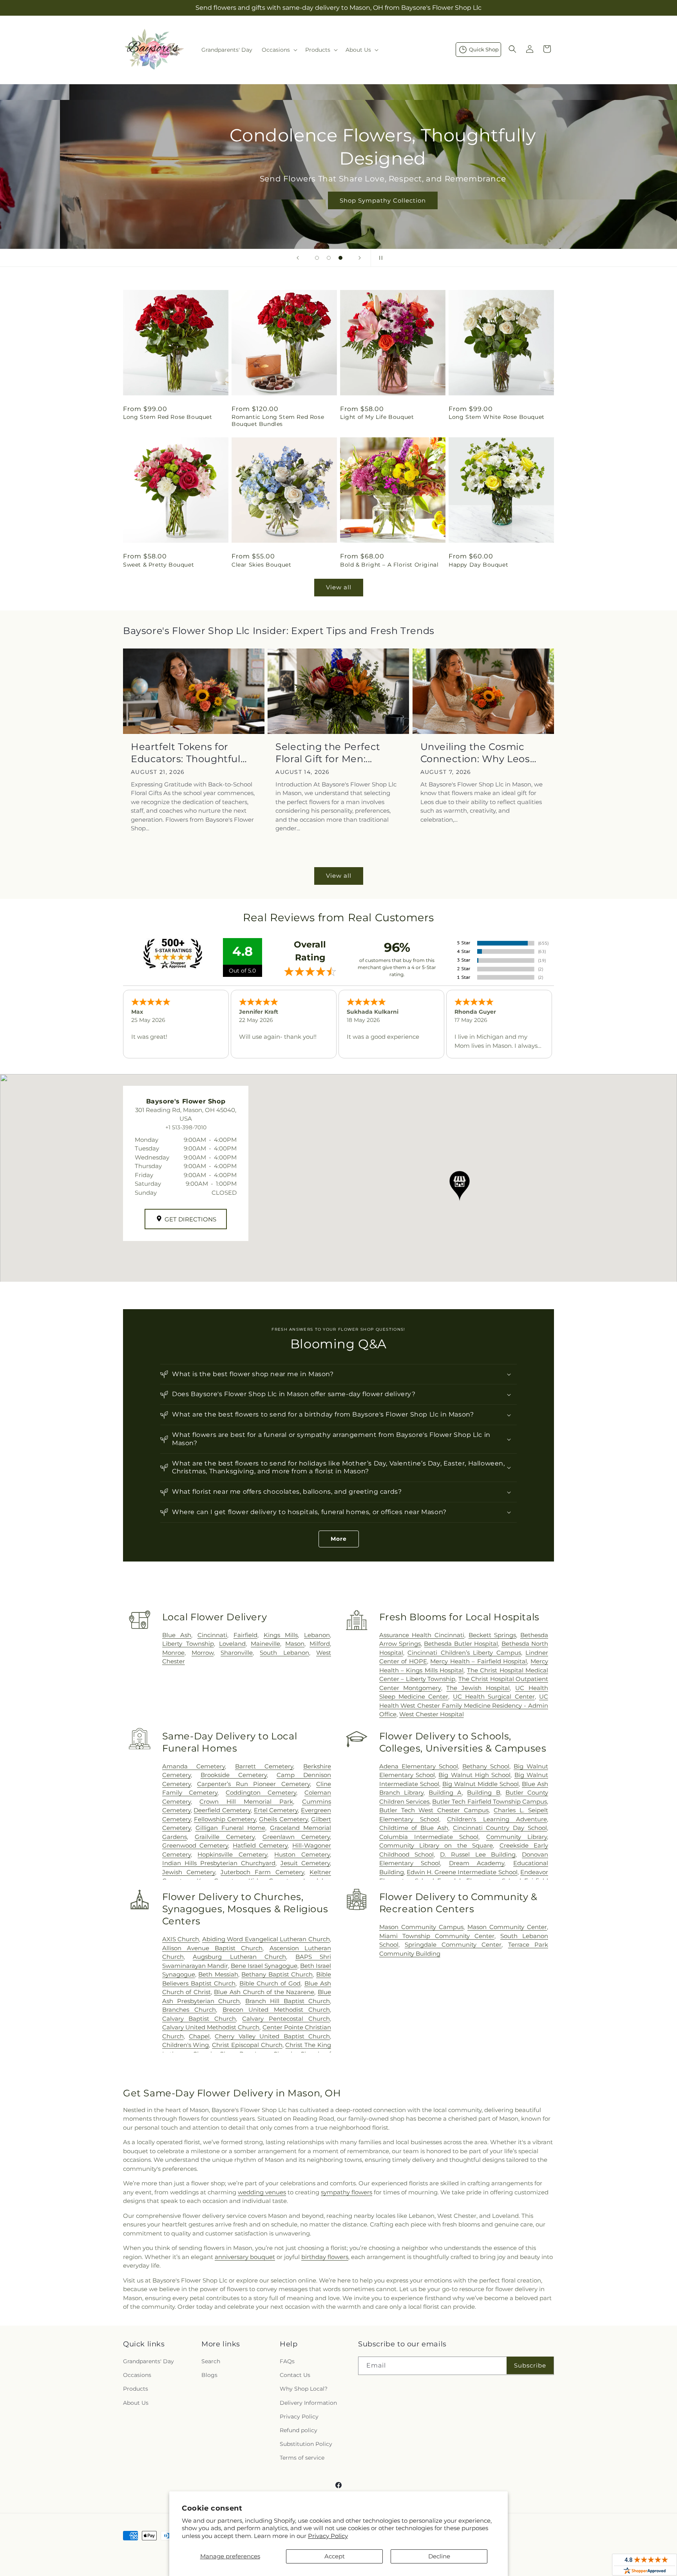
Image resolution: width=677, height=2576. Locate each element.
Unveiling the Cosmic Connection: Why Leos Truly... (475, 753)
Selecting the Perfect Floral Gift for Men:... (328, 753)
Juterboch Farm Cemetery (262, 1872)
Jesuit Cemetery (305, 1863)
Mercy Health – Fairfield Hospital (479, 1661)
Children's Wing (186, 2045)
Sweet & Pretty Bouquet (158, 565)
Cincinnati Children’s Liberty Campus (464, 1653)
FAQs (287, 2361)
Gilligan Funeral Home (230, 1828)
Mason (295, 1644)
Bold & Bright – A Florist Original (389, 565)
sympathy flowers (347, 2192)
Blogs (209, 2375)
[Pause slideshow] (379, 258)
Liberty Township (188, 1644)
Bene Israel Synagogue (264, 1966)
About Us (136, 2403)
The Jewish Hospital (478, 1688)
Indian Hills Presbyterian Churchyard (219, 1863)
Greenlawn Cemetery (296, 1837)
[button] (279, 50)
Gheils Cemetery (283, 1819)
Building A (445, 1793)
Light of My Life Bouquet (377, 417)
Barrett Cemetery (264, 1766)
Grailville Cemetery (225, 1837)
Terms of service (302, 2458)
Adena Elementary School (419, 1766)
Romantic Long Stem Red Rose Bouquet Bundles (278, 420)
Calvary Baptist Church (199, 2019)
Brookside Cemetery (234, 1775)
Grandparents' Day (148, 2361)
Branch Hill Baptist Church (288, 2001)
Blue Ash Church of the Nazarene (264, 1992)
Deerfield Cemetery (222, 1810)
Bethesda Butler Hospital (461, 1644)
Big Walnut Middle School (481, 1784)
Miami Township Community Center (437, 1936)
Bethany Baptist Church (277, 1974)
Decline (439, 2556)
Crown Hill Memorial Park (246, 1802)
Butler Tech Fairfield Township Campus (490, 1802)
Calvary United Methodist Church (211, 2027)
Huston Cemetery (302, 1854)
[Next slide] (360, 258)
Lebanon (317, 1635)
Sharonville (237, 1653)
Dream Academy (477, 1863)
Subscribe (530, 2365)
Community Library (517, 1837)
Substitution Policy (306, 2444)
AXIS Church (181, 1939)
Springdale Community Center (453, 1945)
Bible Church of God (270, 1983)
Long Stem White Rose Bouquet (497, 417)
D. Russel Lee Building (478, 1854)
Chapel (199, 2036)
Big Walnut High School (474, 1775)
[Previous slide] (298, 258)
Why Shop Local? (304, 2389)
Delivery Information (308, 2403)
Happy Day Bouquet (478, 565)
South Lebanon (284, 1653)
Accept (335, 2556)
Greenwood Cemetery (195, 1845)
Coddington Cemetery (261, 1793)
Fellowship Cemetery (225, 1819)
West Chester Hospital (432, 1714)
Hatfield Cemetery (260, 1845)
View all (339, 587)
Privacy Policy (328, 2536)
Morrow (203, 1653)
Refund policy (299, 2430)
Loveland (232, 1644)
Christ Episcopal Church (247, 2045)
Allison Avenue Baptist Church (213, 1948)
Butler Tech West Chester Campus (434, 1810)
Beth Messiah (218, 1974)
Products (136, 2389)
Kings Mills (281, 1635)
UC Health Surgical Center (494, 1697)
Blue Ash (177, 1635)
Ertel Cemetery (276, 1810)
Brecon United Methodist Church (276, 2010)
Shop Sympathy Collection (338, 200)
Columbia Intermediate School (429, 1837)
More (339, 1539)
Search (211, 2361)
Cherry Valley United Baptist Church (272, 2036)
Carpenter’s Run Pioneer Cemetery (253, 1784)
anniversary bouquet (245, 2257)
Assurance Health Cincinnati (422, 1635)
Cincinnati (212, 1635)
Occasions (137, 2375)
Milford (320, 1644)
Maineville (265, 1644)
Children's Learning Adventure (497, 1819)
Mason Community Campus (421, 1927)
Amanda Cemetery (194, 1766)
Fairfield (245, 1635)
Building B (483, 1793)
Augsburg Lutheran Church (239, 1957)
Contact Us (295, 2375)
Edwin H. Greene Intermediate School (462, 1872)
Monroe (173, 1653)
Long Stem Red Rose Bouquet (168, 417)
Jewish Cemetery (189, 1872)
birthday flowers (325, 2257)
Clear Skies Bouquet (261, 565)
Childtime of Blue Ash (414, 1828)
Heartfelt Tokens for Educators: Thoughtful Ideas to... (186, 753)
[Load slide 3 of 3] (340, 258)
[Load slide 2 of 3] (329, 258)
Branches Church (189, 2010)
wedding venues (262, 2192)
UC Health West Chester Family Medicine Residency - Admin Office (464, 1705)
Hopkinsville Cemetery (232, 1854)
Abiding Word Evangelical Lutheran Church (266, 1939)
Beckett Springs (492, 1635)
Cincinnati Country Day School (500, 1828)
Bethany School (486, 1766)
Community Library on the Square (436, 1845)
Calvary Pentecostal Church (286, 2019)
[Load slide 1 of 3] (317, 258)
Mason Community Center (507, 1927)
